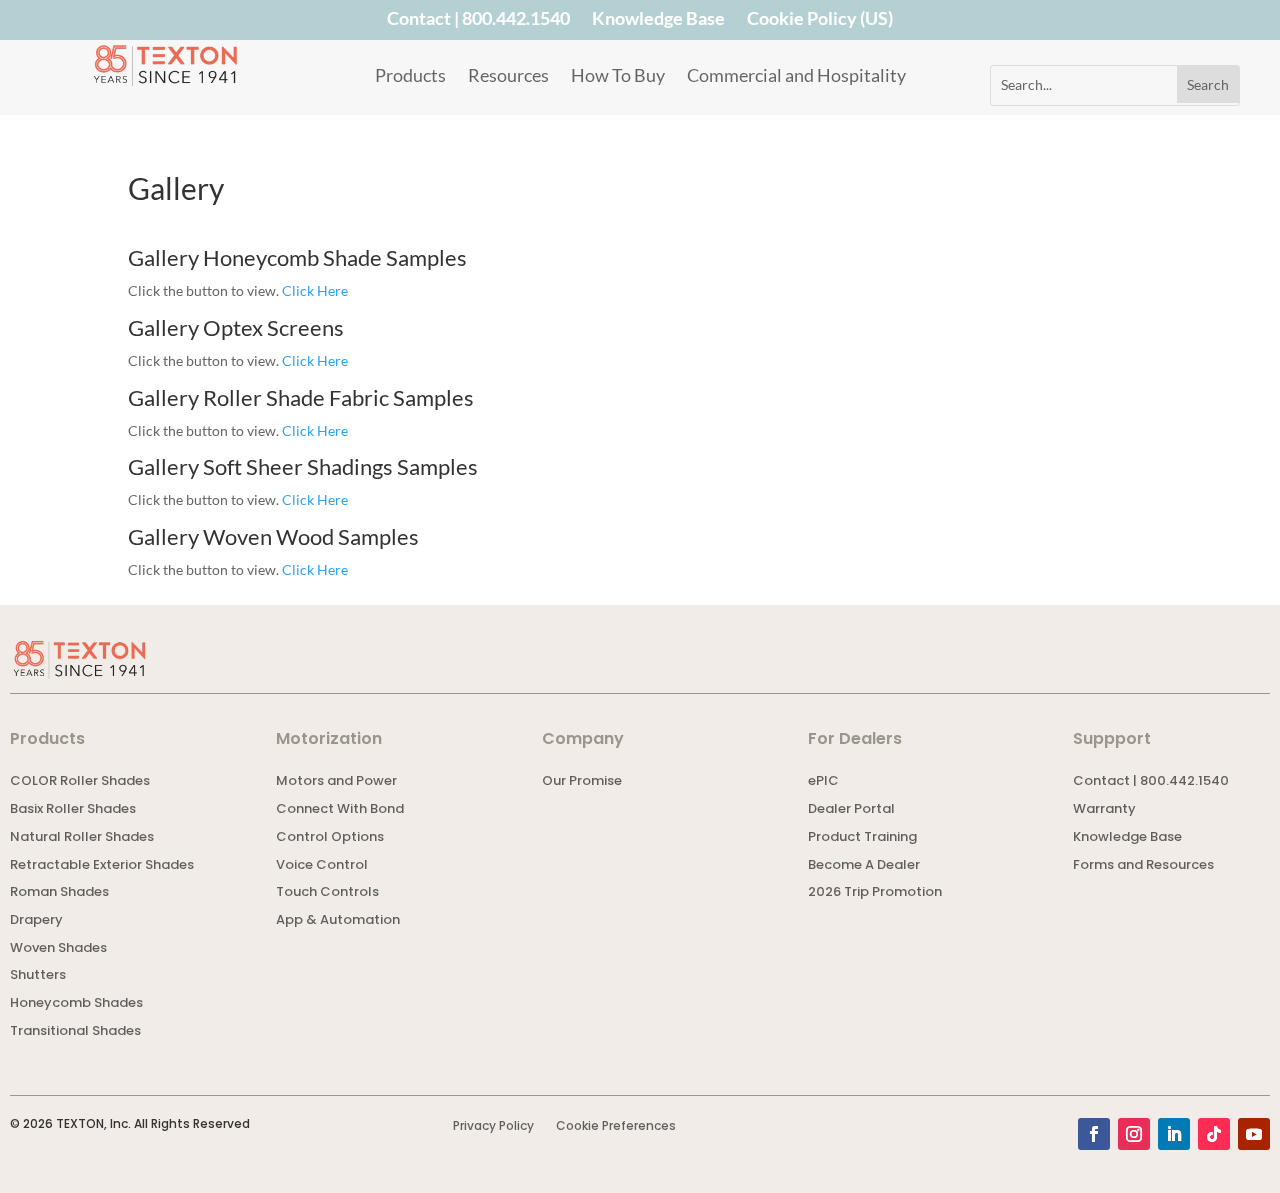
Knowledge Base (658, 22)
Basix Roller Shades (73, 810)
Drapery (36, 921)
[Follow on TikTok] (1214, 1134)
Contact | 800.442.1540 (478, 22)
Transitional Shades (75, 1032)
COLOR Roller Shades (80, 782)
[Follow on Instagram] (1134, 1134)
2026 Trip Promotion (875, 893)
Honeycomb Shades (76, 1004)
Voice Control (322, 866)
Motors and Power (336, 782)
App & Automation (338, 921)
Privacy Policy (493, 1126)
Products (410, 77)
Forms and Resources (1143, 866)
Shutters (38, 976)
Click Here (315, 290)
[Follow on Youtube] (1254, 1134)
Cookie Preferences (616, 1126)
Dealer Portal (851, 810)
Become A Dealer (864, 866)
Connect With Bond (340, 810)
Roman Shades (59, 893)
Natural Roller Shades (82, 838)
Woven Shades (58, 949)
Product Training (862, 838)
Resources (508, 77)
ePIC (823, 782)
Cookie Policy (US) (820, 22)
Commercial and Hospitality (796, 77)
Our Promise (582, 782)
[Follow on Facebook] (1094, 1134)
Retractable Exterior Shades (102, 866)
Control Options (330, 838)
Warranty (1104, 810)
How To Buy (618, 77)
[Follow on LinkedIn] (1174, 1134)
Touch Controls (327, 893)
